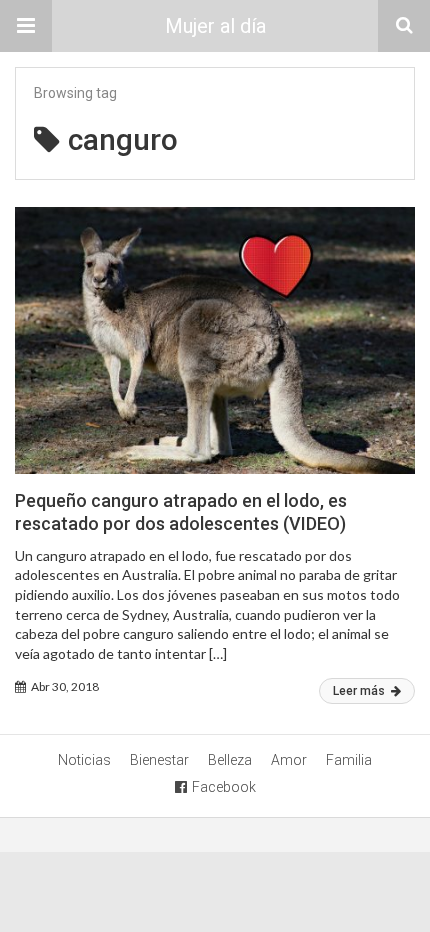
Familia (349, 760)
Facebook (224, 787)
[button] (26, 26)
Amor (289, 760)
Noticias (84, 760)
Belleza (230, 760)
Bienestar (159, 760)
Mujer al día (215, 26)
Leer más (360, 691)
